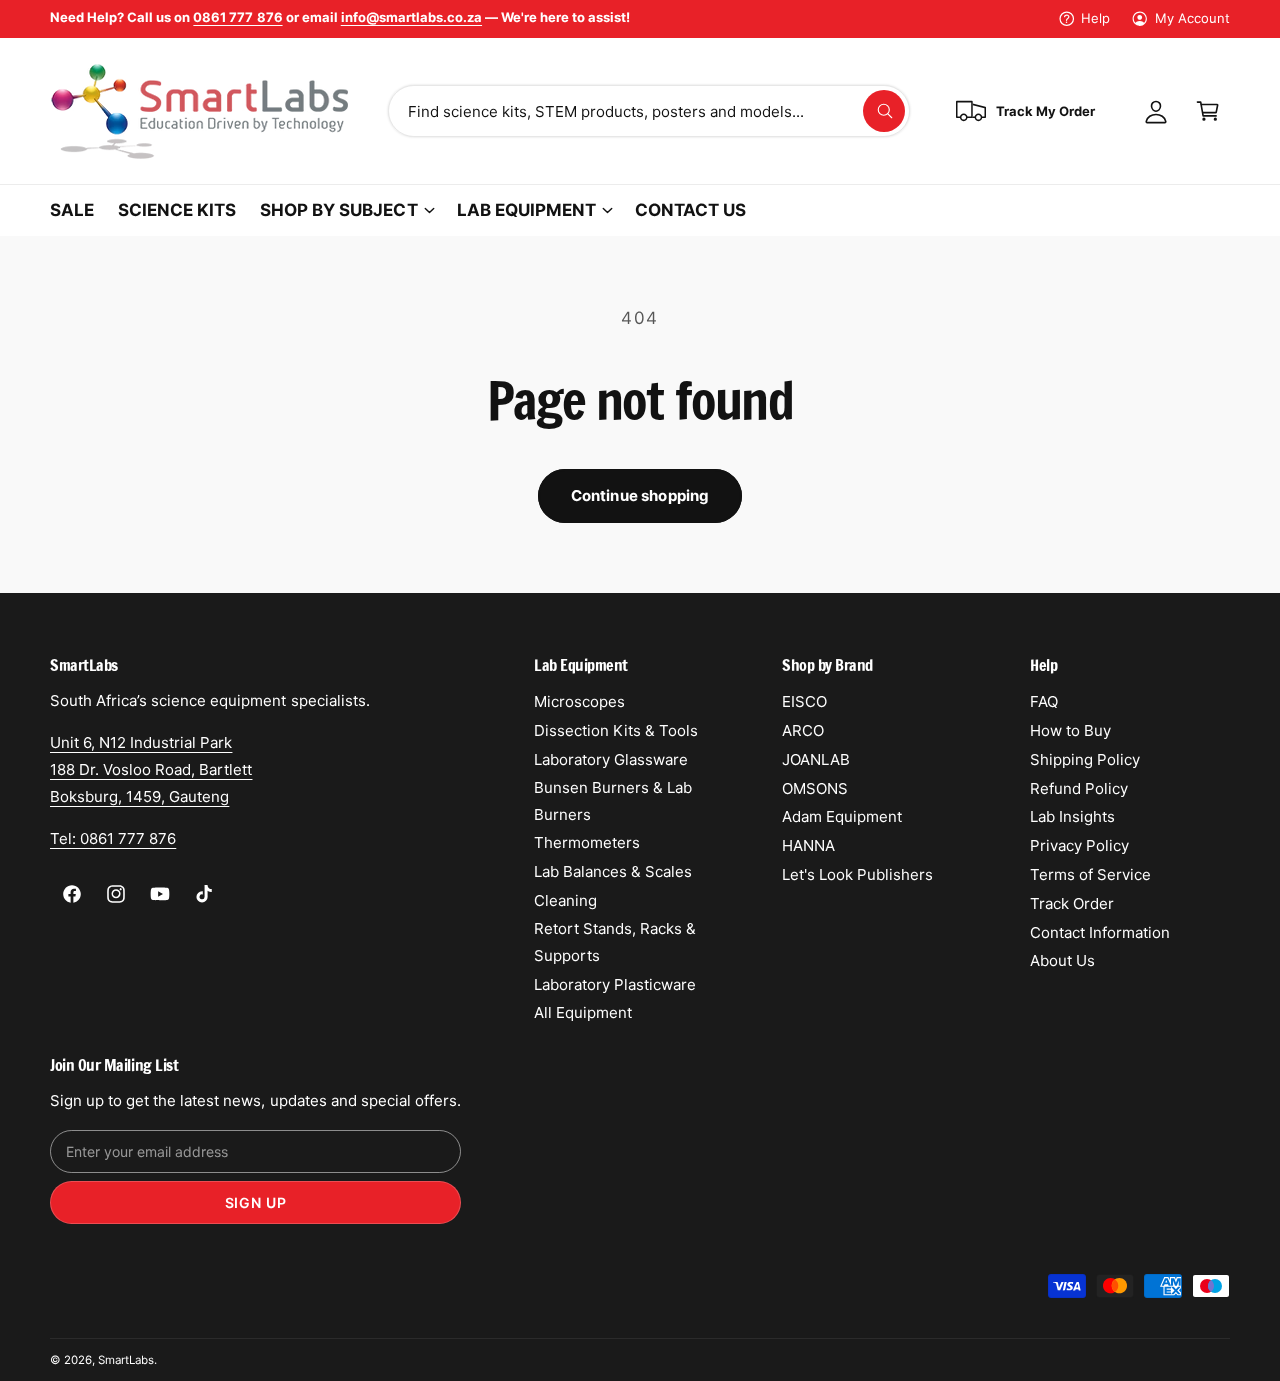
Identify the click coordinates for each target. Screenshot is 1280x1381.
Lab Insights (1072, 816)
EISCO (804, 701)
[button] (1208, 111)
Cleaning (565, 900)
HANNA (808, 845)
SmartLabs (126, 1360)
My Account (1192, 18)
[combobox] (649, 111)
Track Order (1072, 903)
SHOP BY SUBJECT (338, 210)
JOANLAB (816, 759)
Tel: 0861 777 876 (113, 838)
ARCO (803, 730)
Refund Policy (1079, 788)
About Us (1062, 960)
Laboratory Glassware (611, 759)
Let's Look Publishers (857, 874)
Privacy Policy (1079, 845)
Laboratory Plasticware (615, 984)
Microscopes (579, 701)
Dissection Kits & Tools (616, 730)
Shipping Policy (1085, 759)
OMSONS (815, 788)
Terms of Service (1090, 874)
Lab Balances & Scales (613, 871)
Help (1095, 18)
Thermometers (587, 842)
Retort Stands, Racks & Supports (615, 942)
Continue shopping (640, 495)
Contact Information (1100, 932)
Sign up (256, 1202)
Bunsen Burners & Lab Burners (613, 801)
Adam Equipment (842, 816)
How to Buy (1070, 730)
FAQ (1044, 701)
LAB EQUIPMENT (526, 210)
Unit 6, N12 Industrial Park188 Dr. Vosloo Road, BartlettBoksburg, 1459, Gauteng (151, 769)
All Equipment (583, 1012)
